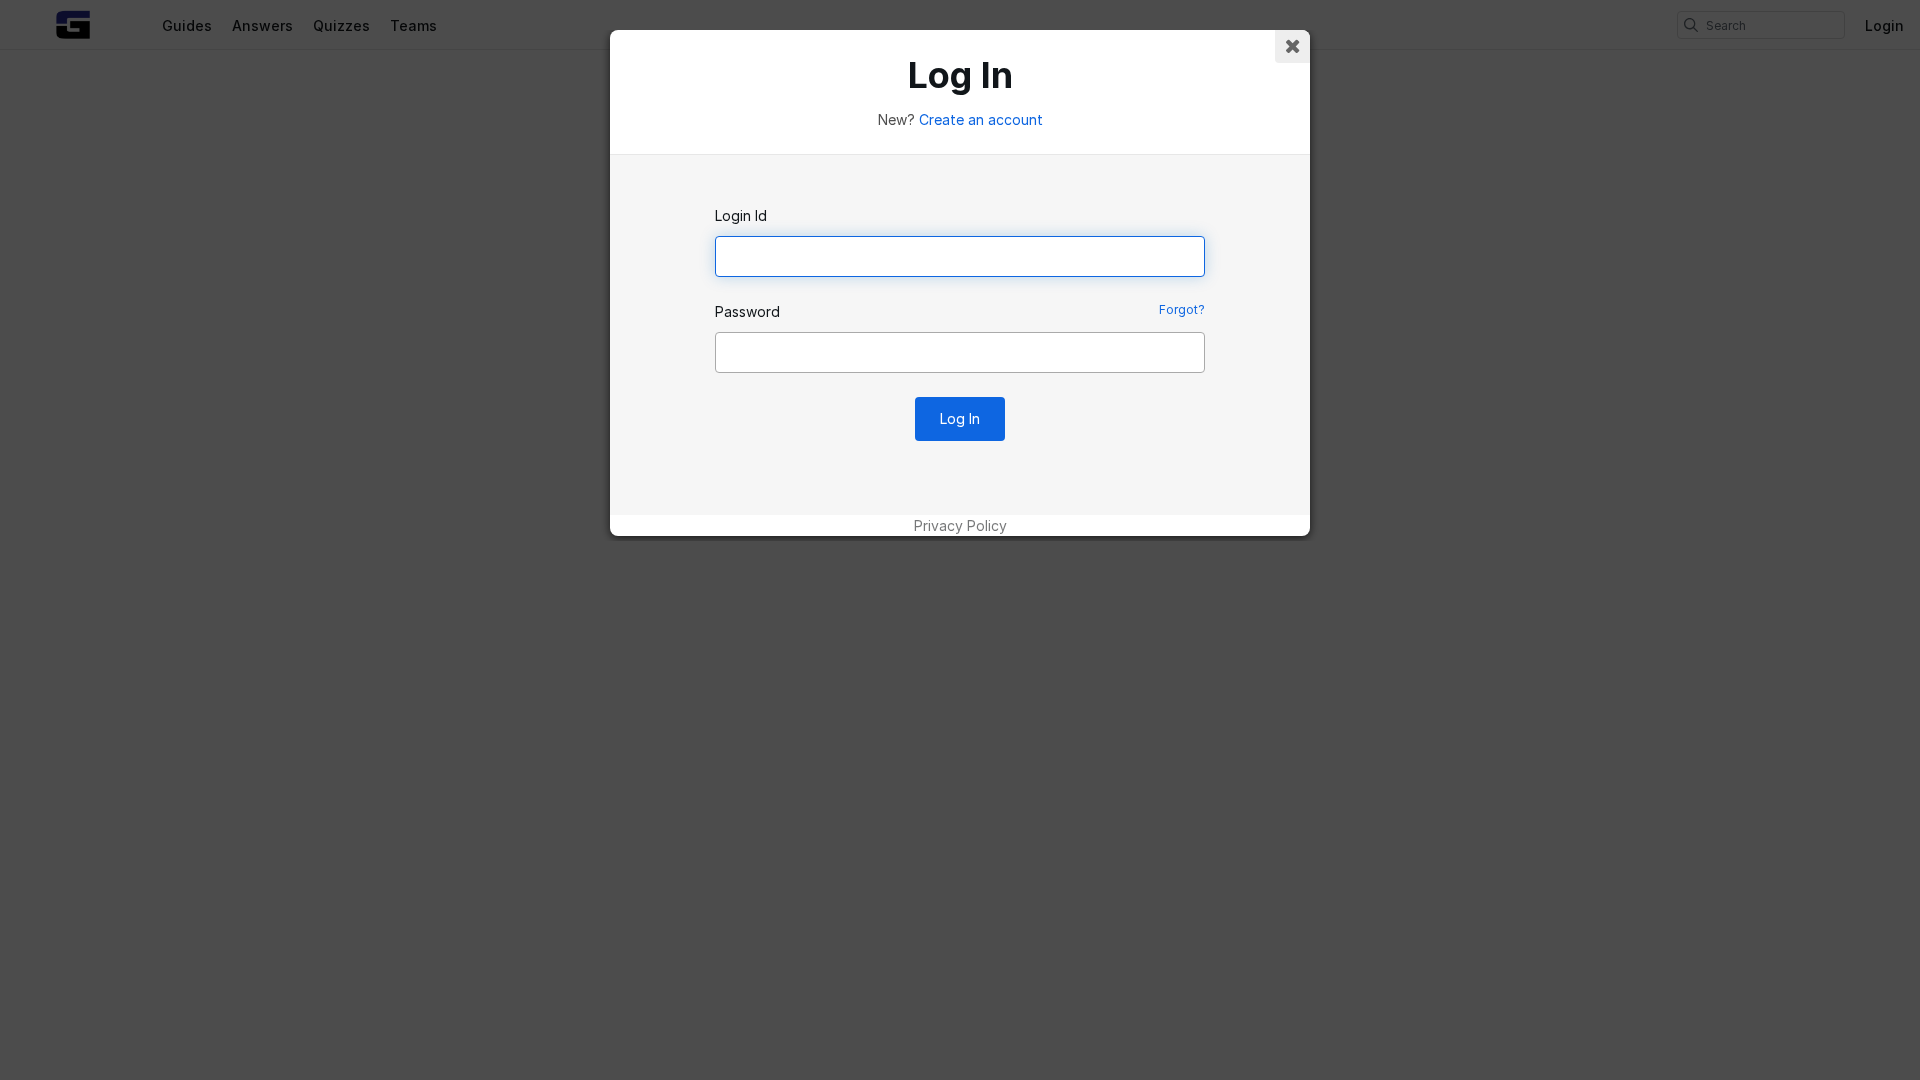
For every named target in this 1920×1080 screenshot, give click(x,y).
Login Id (741, 215)
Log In (960, 418)
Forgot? (1182, 309)
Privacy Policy (960, 525)
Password (747, 311)
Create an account (981, 119)
